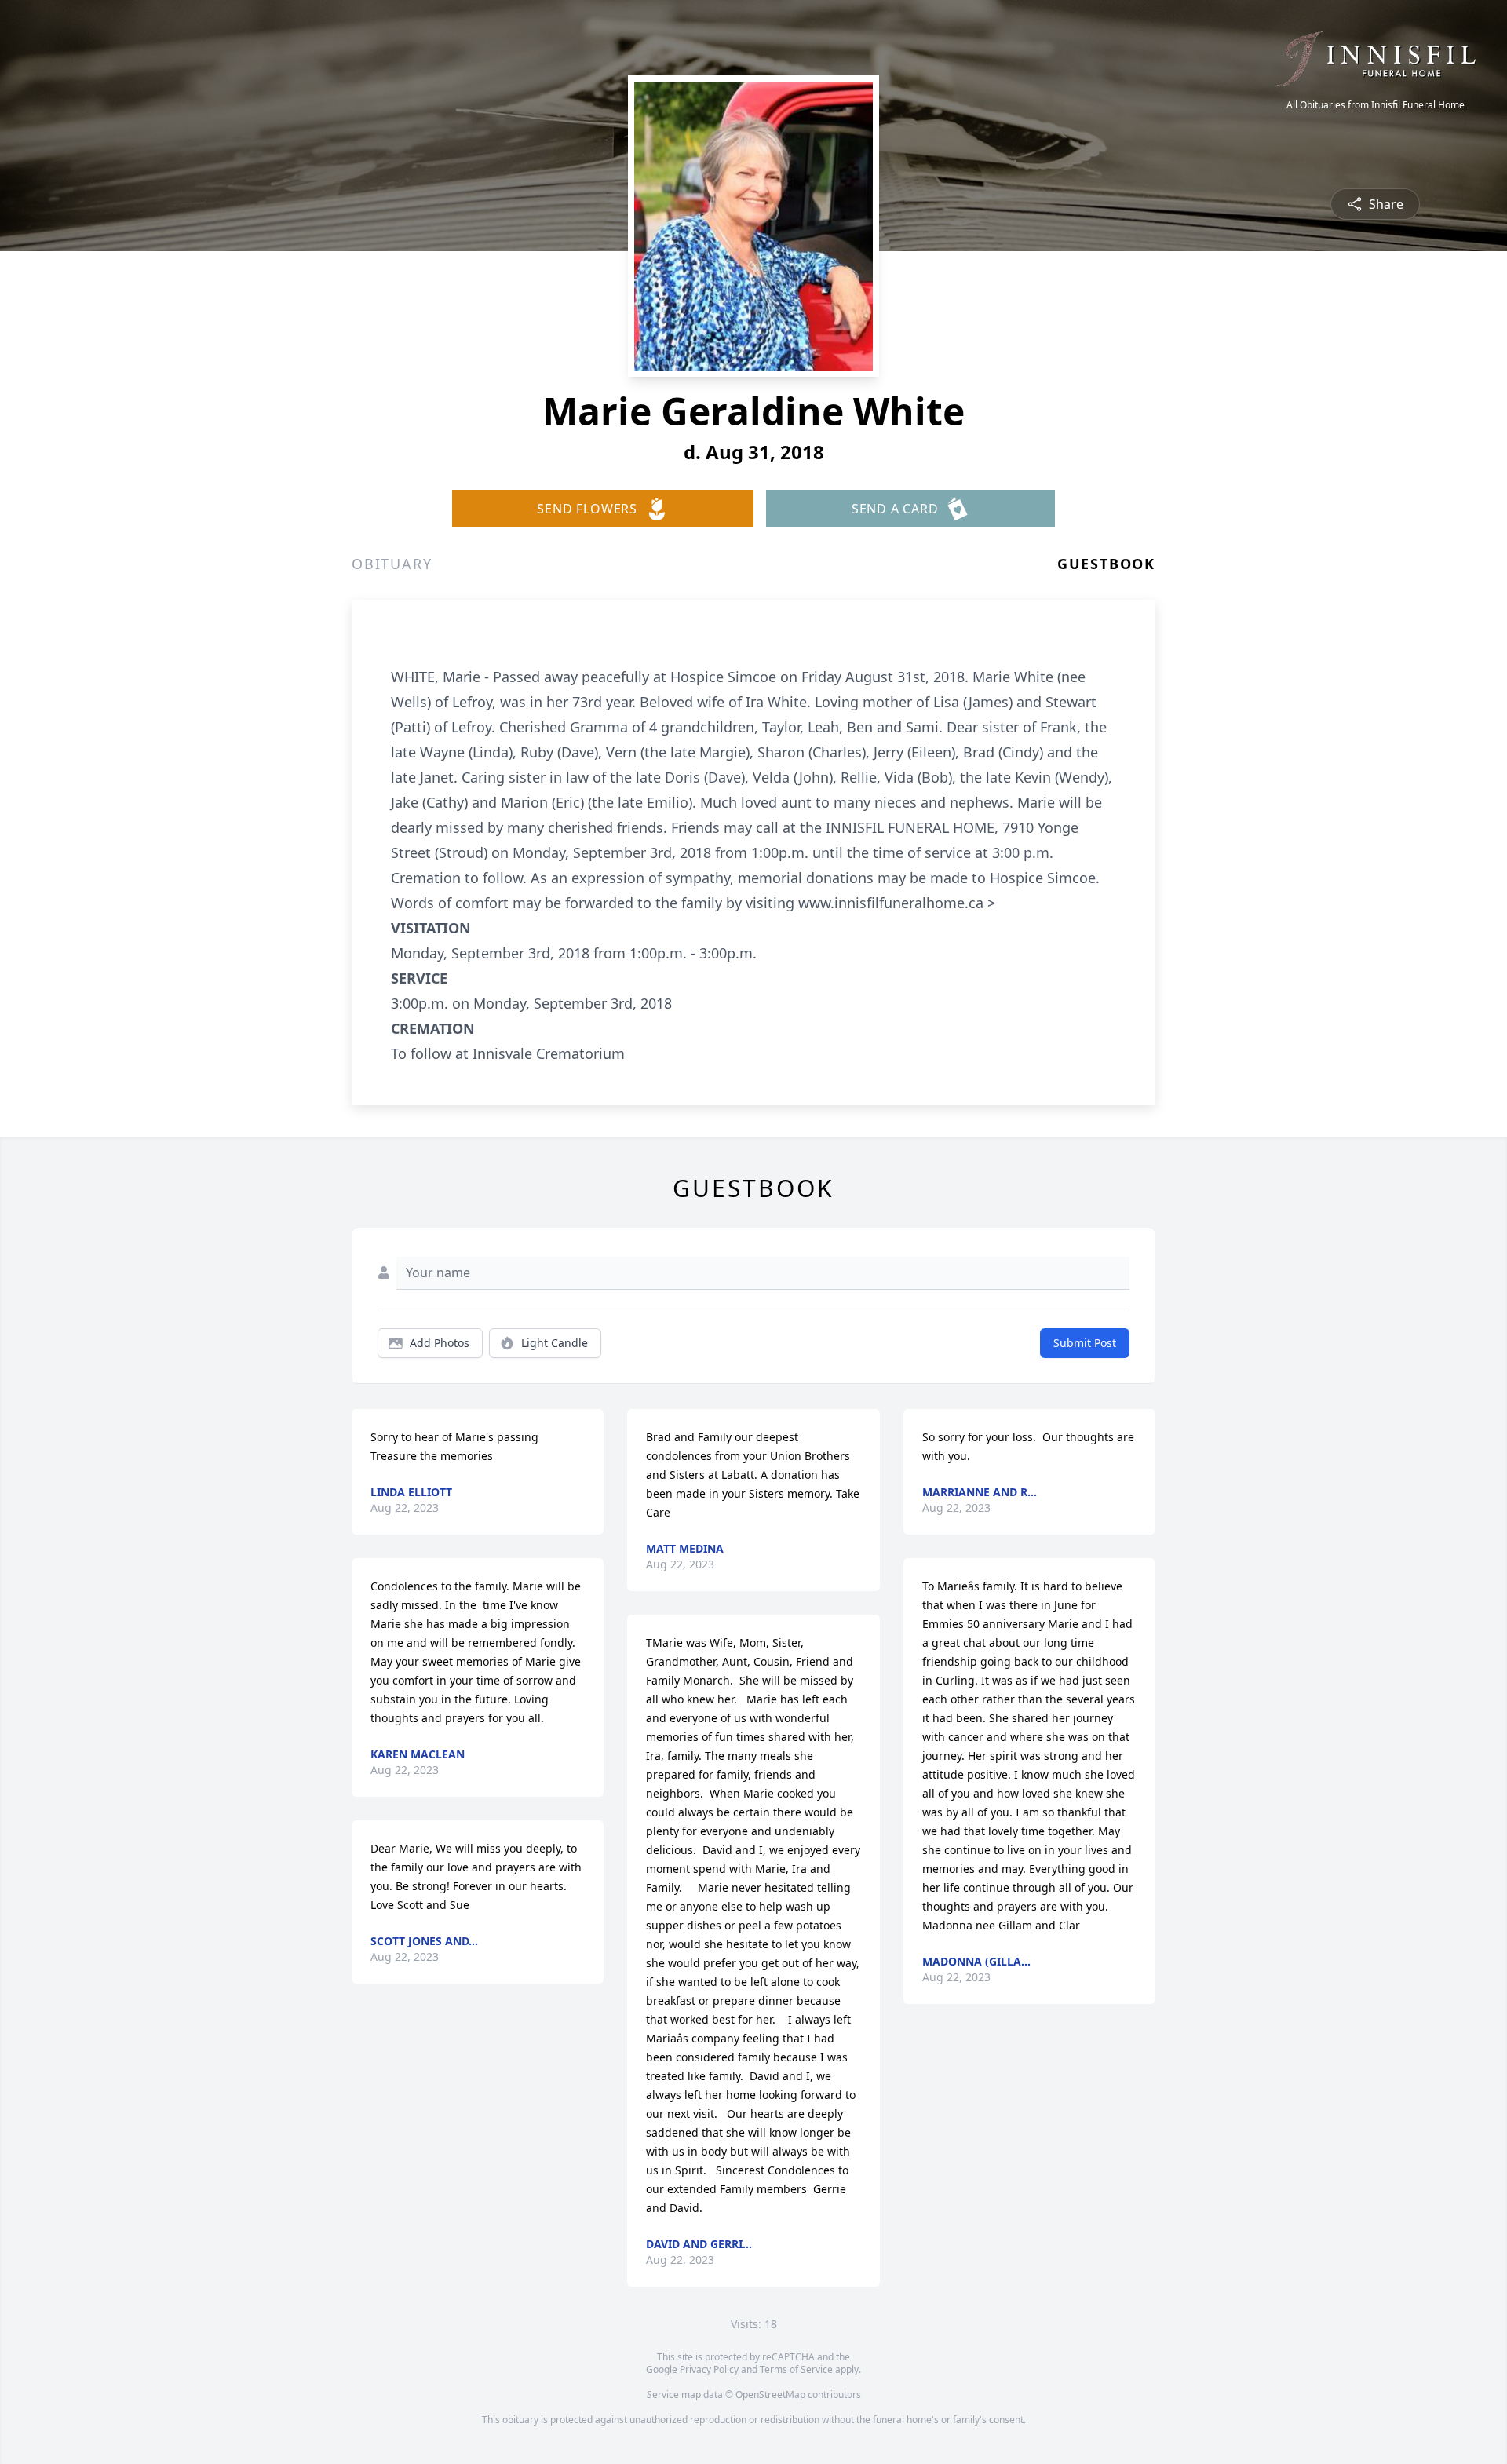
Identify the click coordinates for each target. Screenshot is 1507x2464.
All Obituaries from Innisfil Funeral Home (1376, 105)
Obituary (392, 564)
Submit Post (1085, 1343)
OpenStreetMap (770, 2395)
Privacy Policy (709, 2369)
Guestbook (1106, 564)
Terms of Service (796, 2369)
